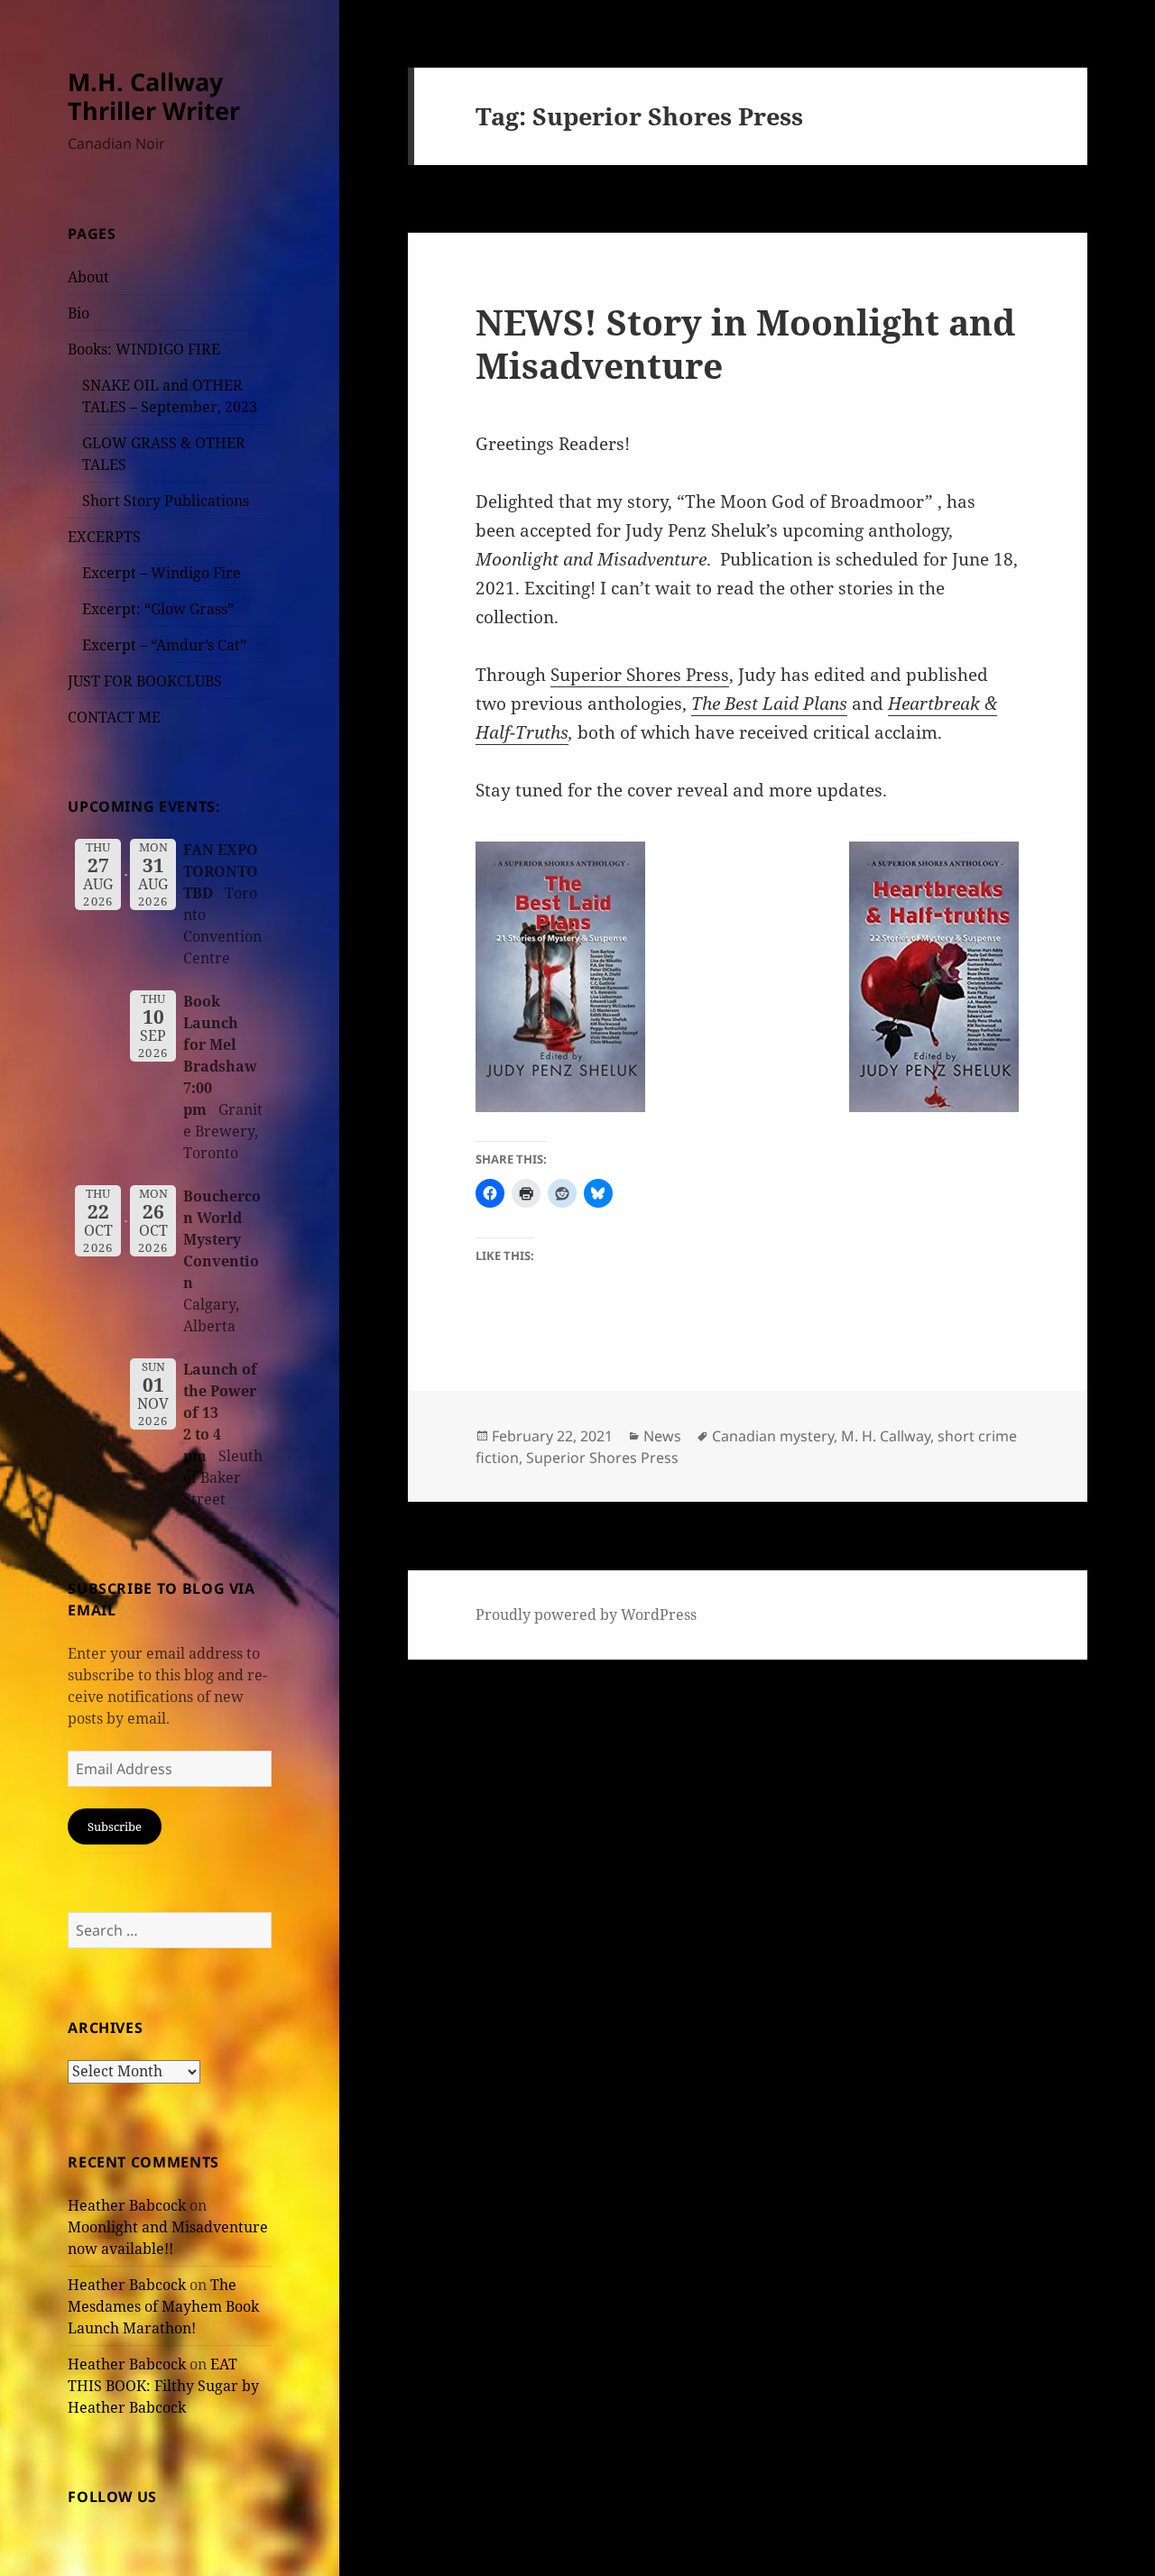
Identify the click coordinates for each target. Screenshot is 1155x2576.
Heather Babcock (127, 2205)
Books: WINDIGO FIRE (144, 349)
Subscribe (115, 1826)
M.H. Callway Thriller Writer (154, 96)
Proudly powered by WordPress (586, 1615)
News (662, 1436)
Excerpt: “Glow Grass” (158, 609)
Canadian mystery (773, 1436)
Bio (79, 313)
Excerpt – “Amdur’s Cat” (164, 645)
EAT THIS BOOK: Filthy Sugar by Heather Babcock (163, 2386)
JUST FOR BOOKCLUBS (145, 681)
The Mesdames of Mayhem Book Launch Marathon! (163, 2306)
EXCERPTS (104, 537)
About (88, 277)
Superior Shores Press (640, 675)
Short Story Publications (166, 501)
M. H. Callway (886, 1436)
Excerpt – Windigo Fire (162, 573)
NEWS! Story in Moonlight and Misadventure (745, 343)
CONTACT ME (114, 717)
